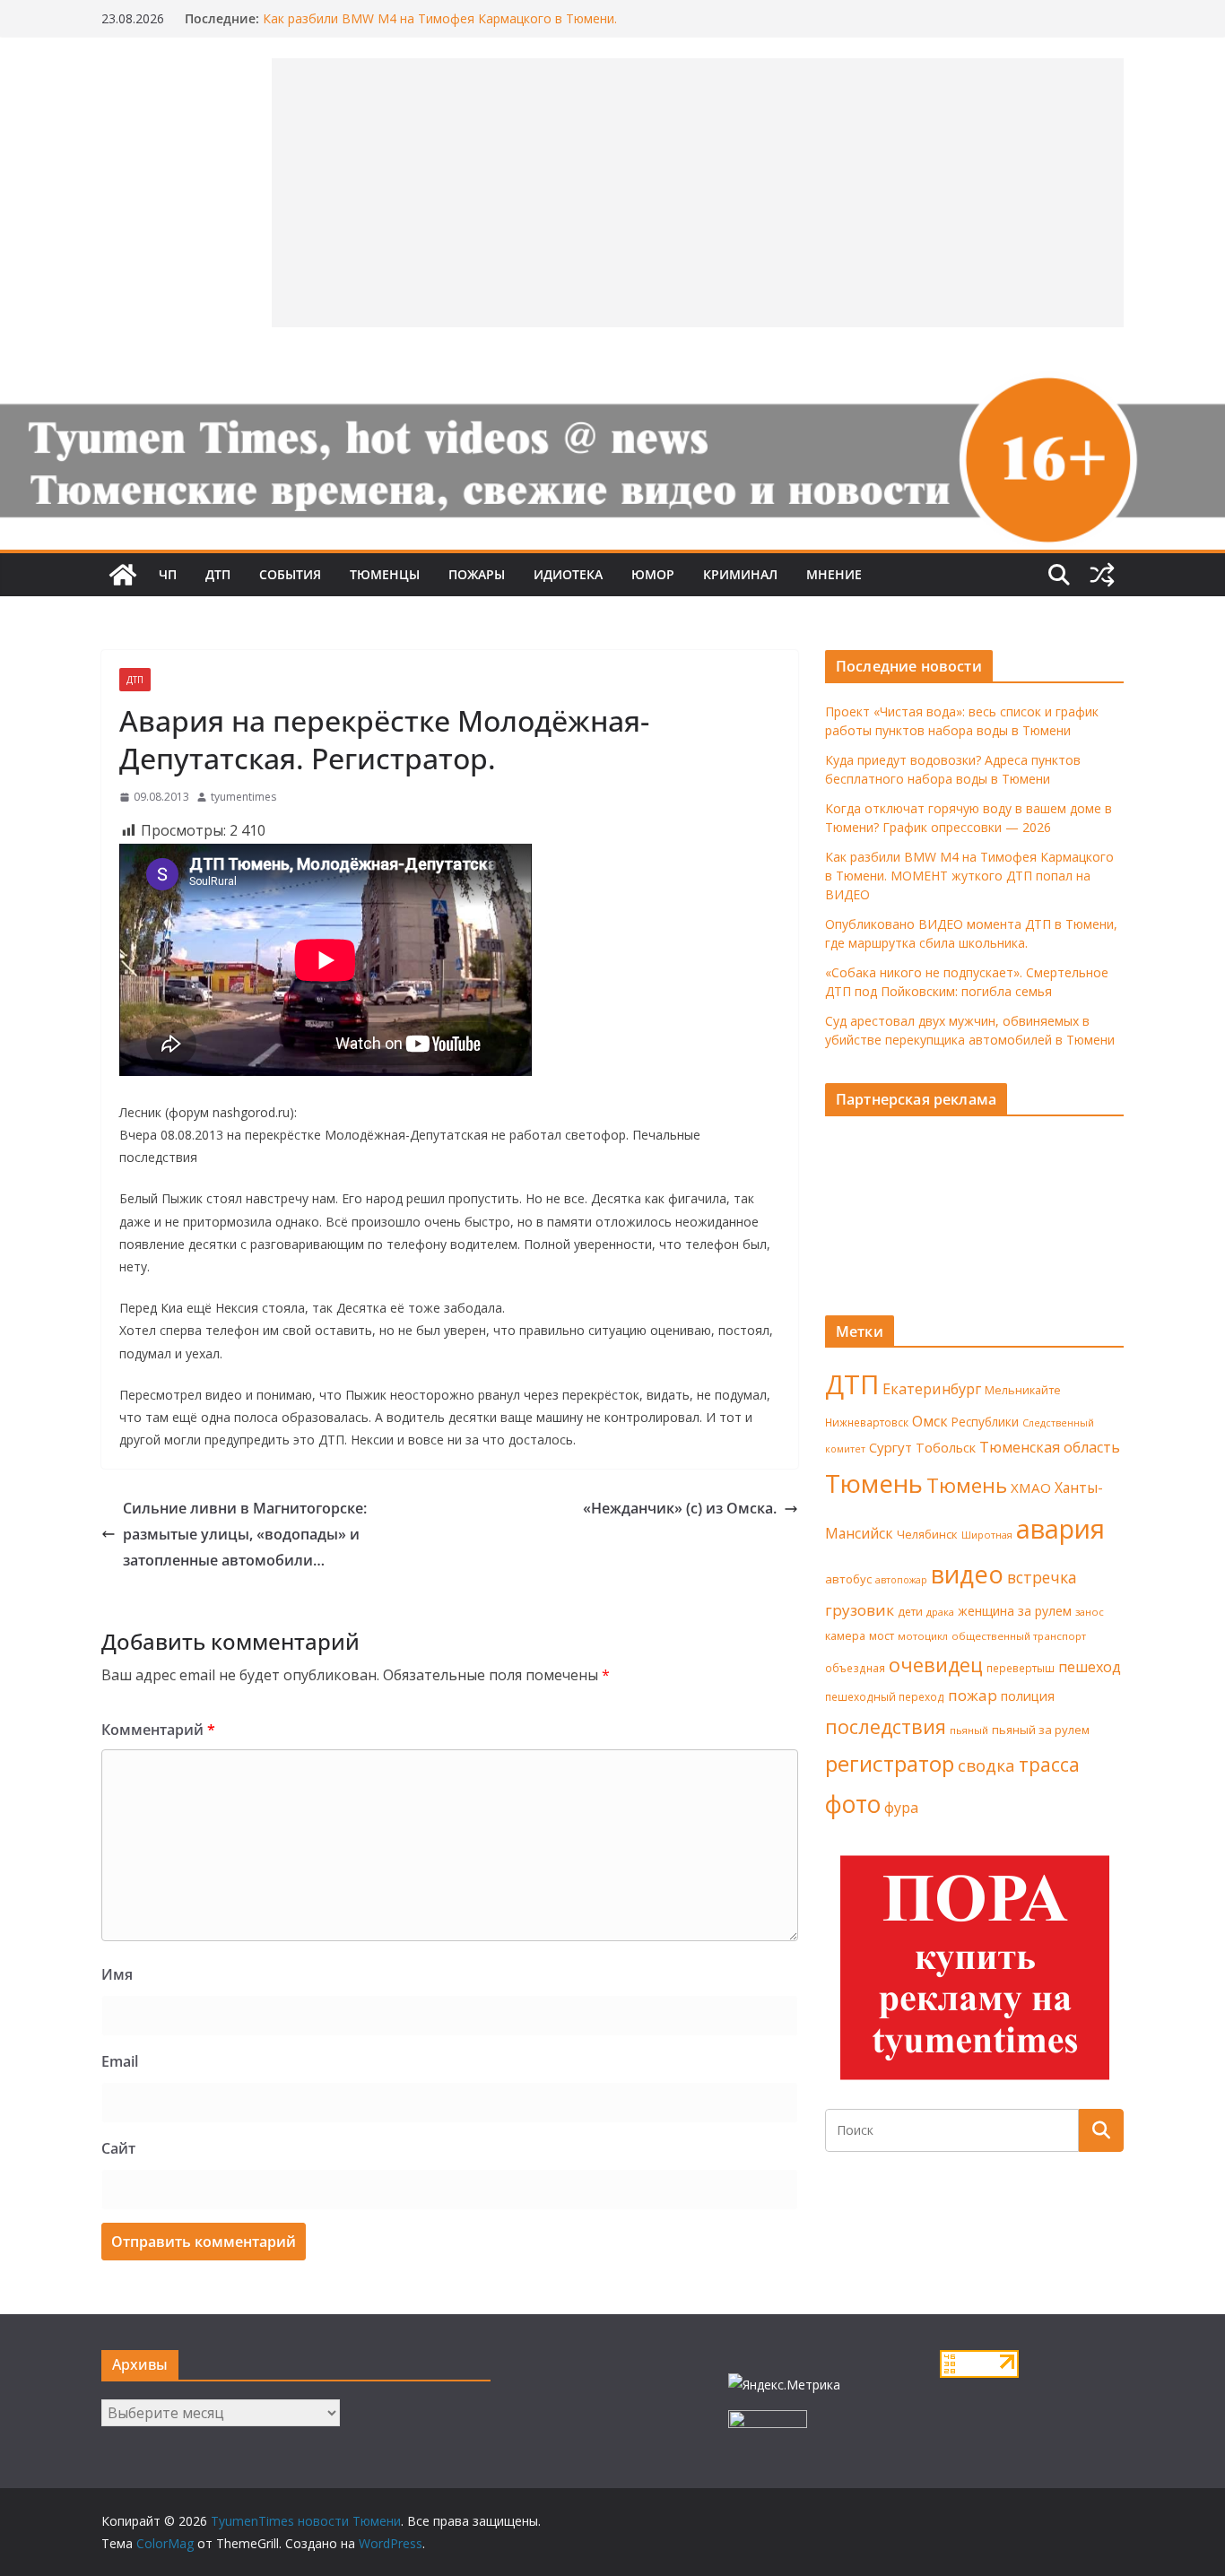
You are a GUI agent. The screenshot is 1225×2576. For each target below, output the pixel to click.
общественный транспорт (1019, 1636)
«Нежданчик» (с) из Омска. (680, 1508)
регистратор (890, 1763)
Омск (930, 1421)
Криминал (740, 574)
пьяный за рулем (1041, 1730)
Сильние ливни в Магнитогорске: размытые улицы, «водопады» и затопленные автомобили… (245, 1534)
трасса (1049, 1765)
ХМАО (1031, 1487)
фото (853, 1804)
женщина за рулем (1015, 1611)
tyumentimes (243, 797)
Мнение (834, 574)
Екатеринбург (932, 1389)
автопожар (901, 1580)
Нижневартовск (867, 1422)
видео (967, 1574)
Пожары (477, 574)
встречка (1042, 1577)
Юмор (653, 574)
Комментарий (158, 1730)
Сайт (118, 2148)
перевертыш (1021, 1668)
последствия (886, 1726)
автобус (848, 1579)
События (290, 574)
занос (1090, 1612)
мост (882, 1636)
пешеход (1090, 1667)
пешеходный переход (885, 1697)
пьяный (969, 1730)
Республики (985, 1422)
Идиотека (568, 574)
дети (910, 1612)
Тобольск (946, 1447)
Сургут (891, 1447)
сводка (986, 1765)
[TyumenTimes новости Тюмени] (123, 575)
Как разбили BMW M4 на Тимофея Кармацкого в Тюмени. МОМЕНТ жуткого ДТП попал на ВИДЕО (440, 27)
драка (940, 1612)
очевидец (936, 1665)
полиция (1028, 1696)
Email (120, 2061)
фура (901, 1808)
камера (845, 1636)
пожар (973, 1695)
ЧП (168, 574)
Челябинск (927, 1534)
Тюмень (874, 1483)
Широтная (987, 1535)
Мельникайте (1023, 1390)
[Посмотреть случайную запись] (1102, 575)
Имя (117, 1974)
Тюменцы (385, 574)
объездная (855, 1668)
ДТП (218, 574)
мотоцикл (923, 1636)
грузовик (860, 1610)
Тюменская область (1050, 1447)
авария (1060, 1529)
